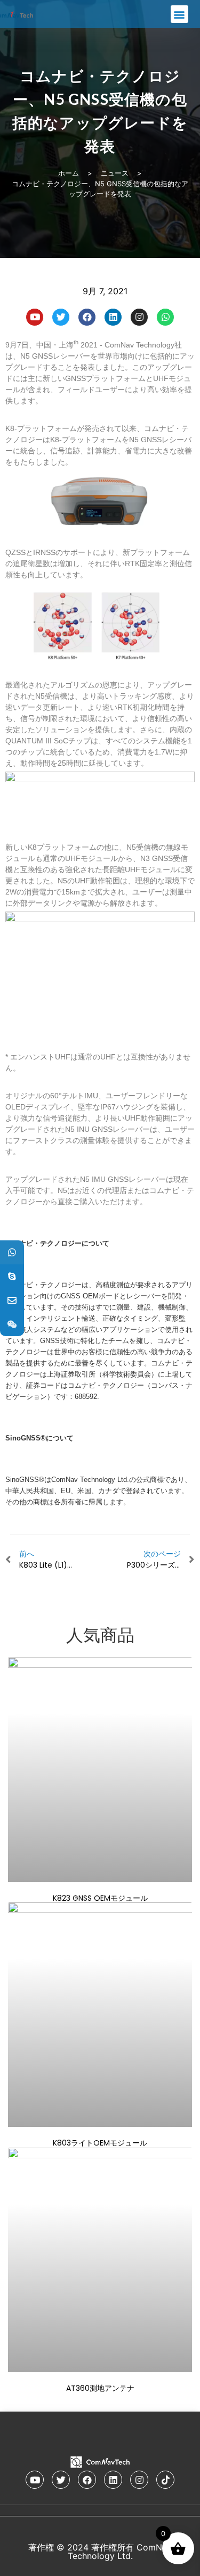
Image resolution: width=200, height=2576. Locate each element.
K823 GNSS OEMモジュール (100, 1898)
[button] (179, 14)
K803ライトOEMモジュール (100, 2143)
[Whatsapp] (165, 317)
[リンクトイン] (113, 317)
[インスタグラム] (139, 317)
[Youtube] (35, 317)
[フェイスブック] (87, 317)
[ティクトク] (165, 2480)
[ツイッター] (61, 317)
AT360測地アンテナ (100, 2388)
